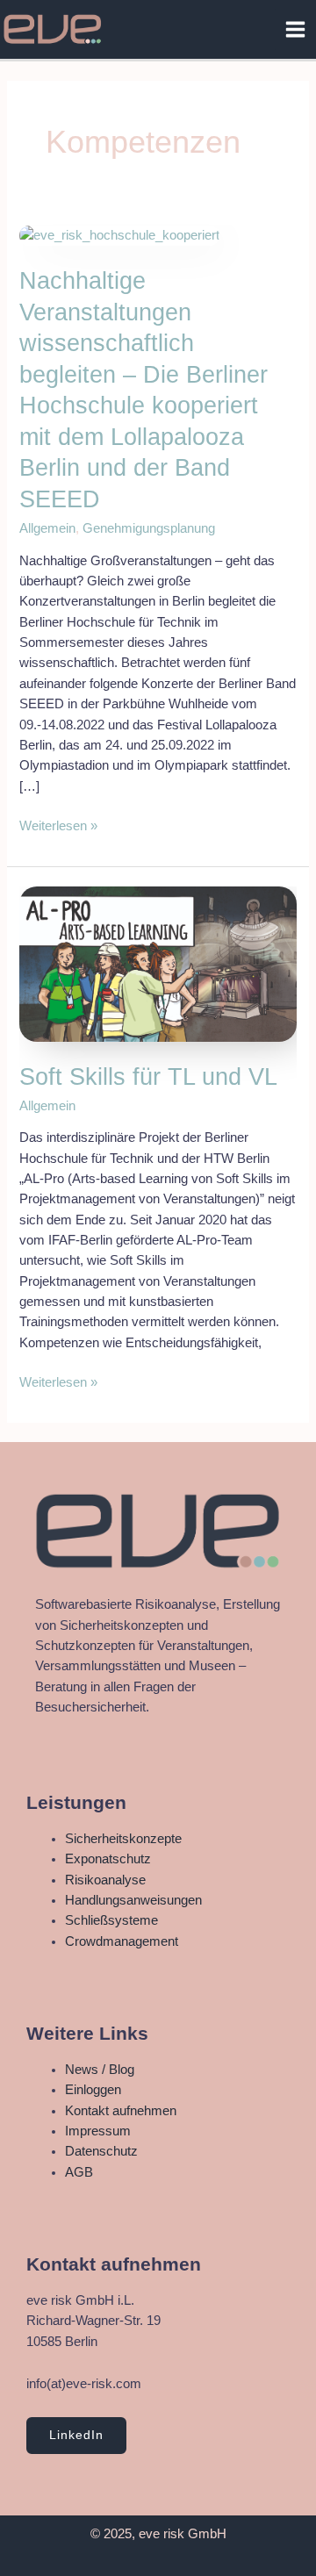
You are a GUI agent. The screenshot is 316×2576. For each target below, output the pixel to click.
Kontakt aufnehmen (121, 2111)
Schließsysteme (111, 1920)
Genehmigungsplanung (149, 528)
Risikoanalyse (105, 1880)
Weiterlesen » (58, 825)
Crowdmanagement (122, 1941)
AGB (79, 2172)
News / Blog (100, 2070)
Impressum (98, 2131)
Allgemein (47, 528)
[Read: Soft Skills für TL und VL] (158, 963)
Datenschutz (101, 2151)
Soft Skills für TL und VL (148, 1076)
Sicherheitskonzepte (123, 1839)
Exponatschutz (108, 1859)
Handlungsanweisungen (133, 1900)
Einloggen (93, 2090)
